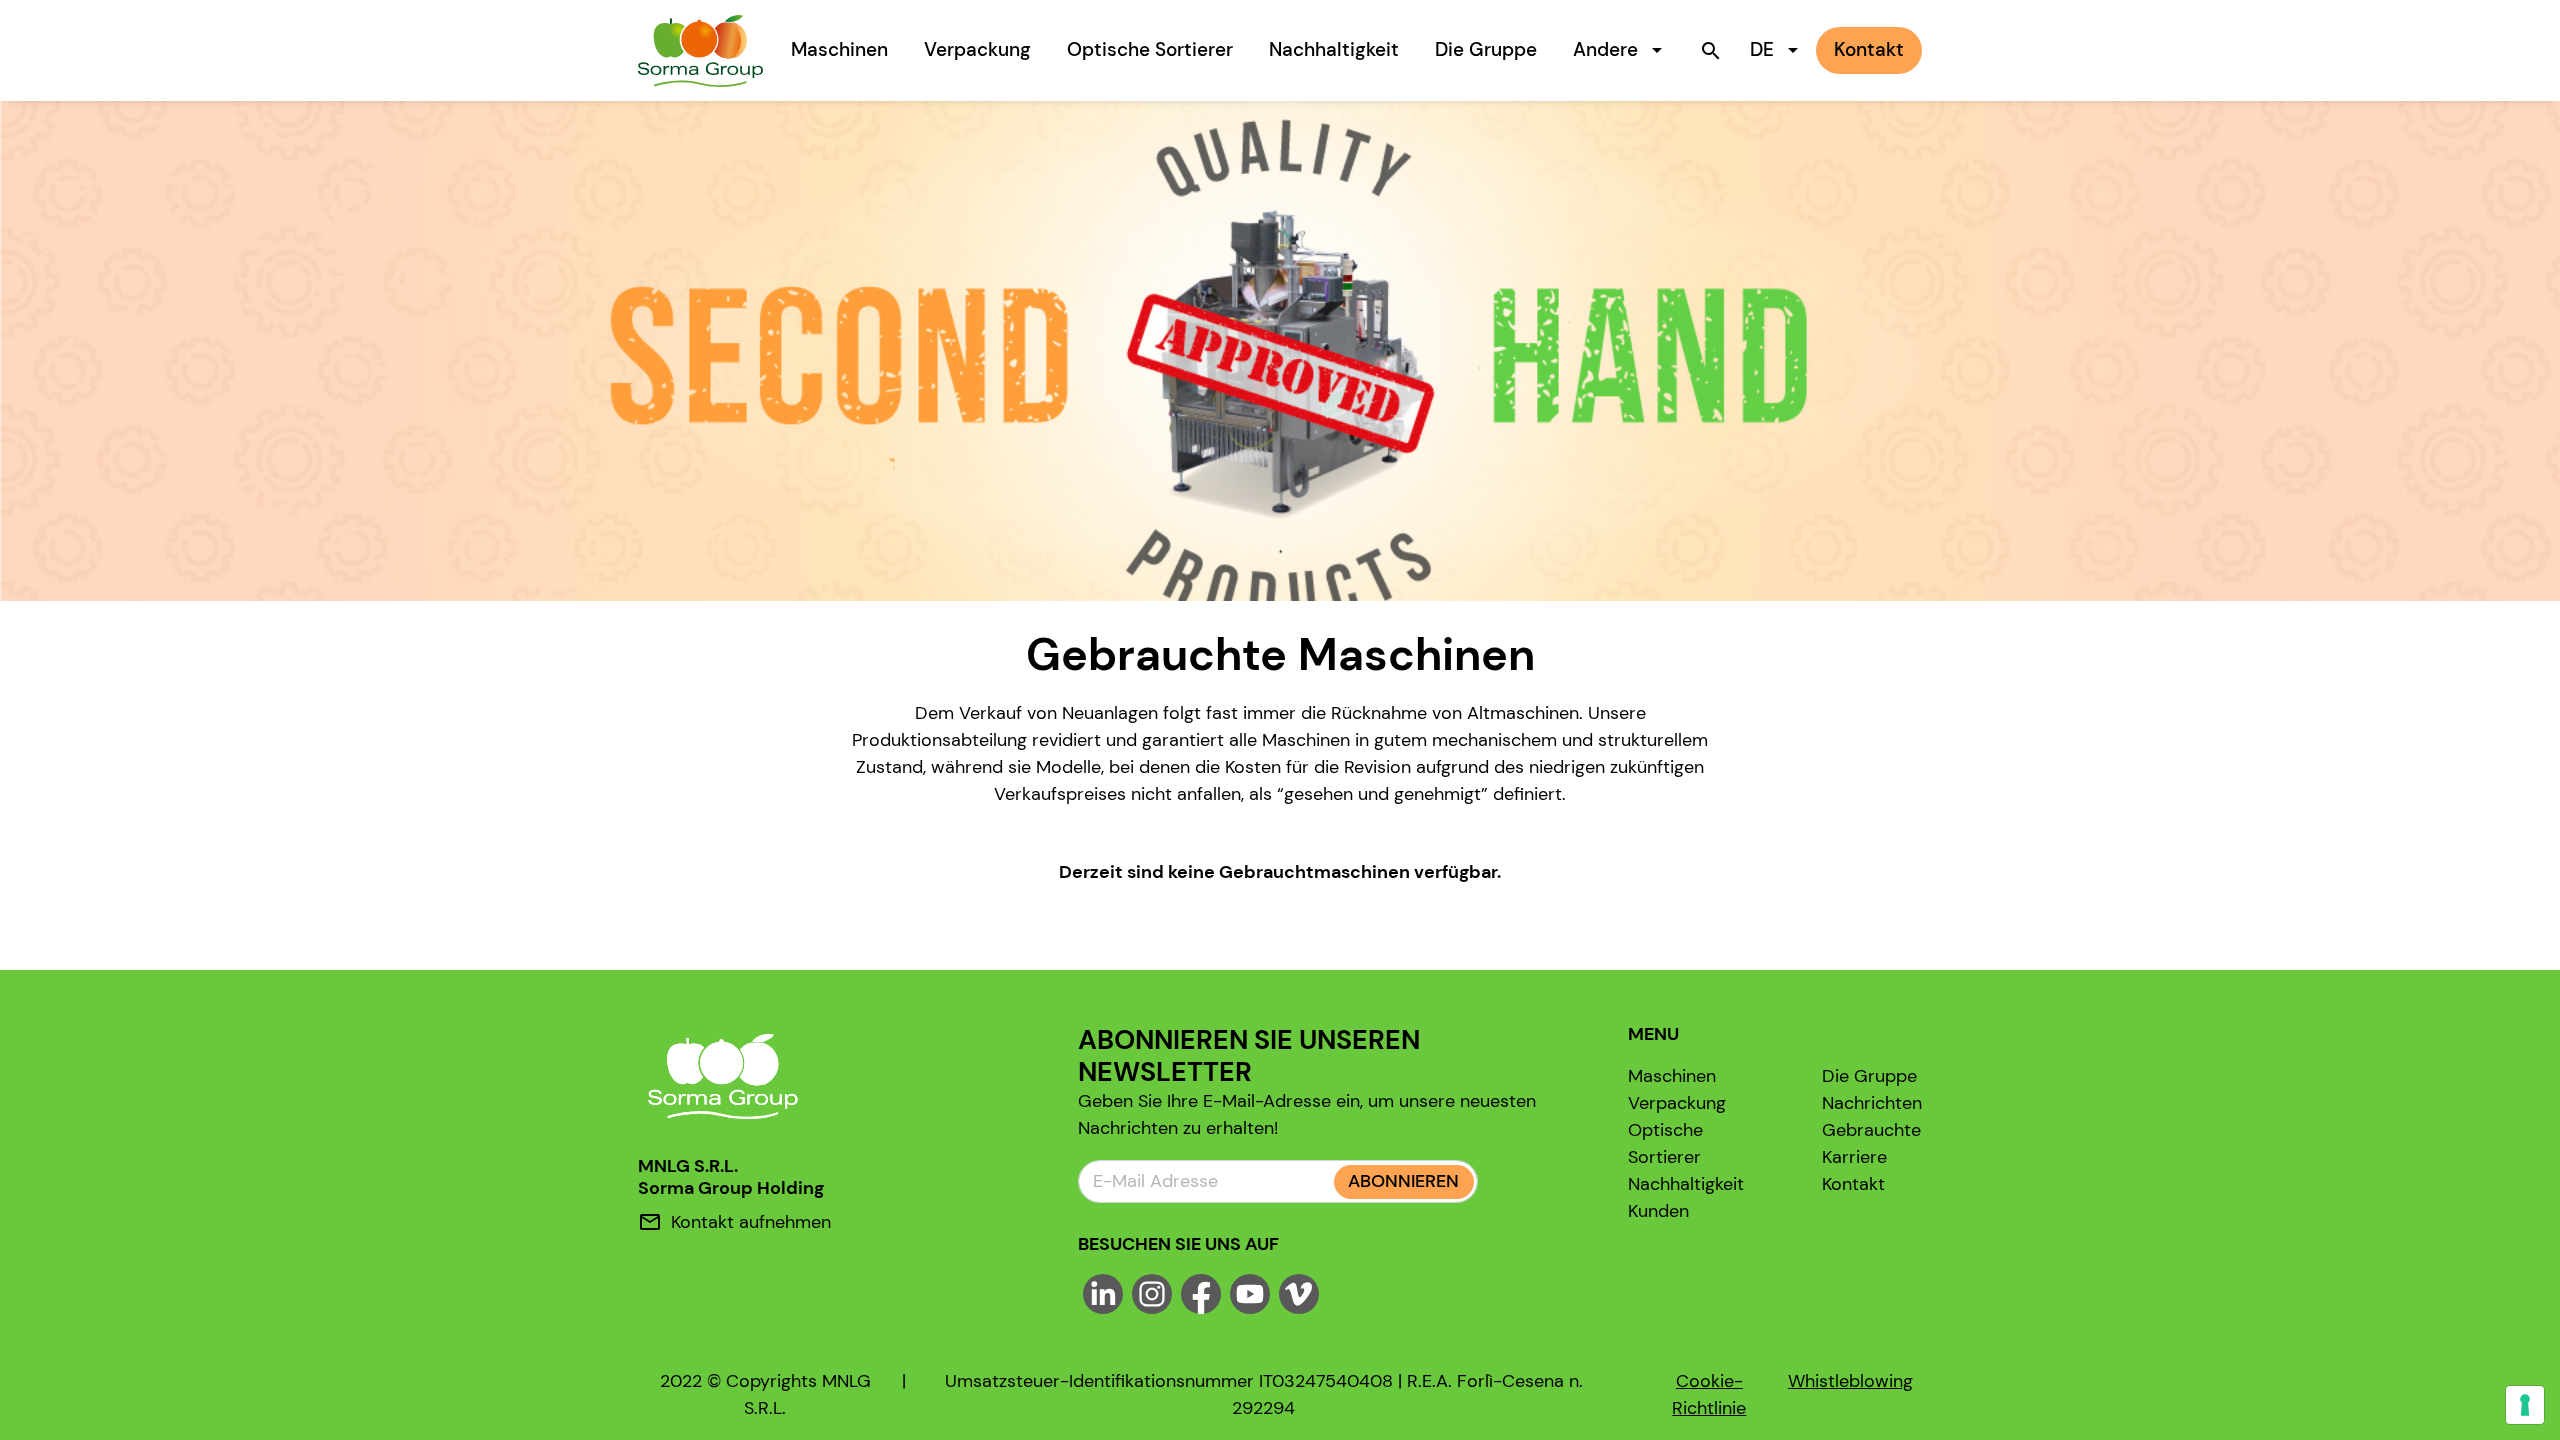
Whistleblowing (1850, 1381)
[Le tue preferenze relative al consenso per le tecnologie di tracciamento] (2525, 1405)
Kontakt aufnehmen (751, 1222)
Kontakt (1853, 1184)
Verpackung (977, 49)
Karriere (1854, 1157)
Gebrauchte (1871, 1130)
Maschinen (839, 49)
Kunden (1658, 1211)
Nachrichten (1872, 1103)
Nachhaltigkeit (1334, 49)
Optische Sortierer (1150, 49)
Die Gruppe (1486, 49)
